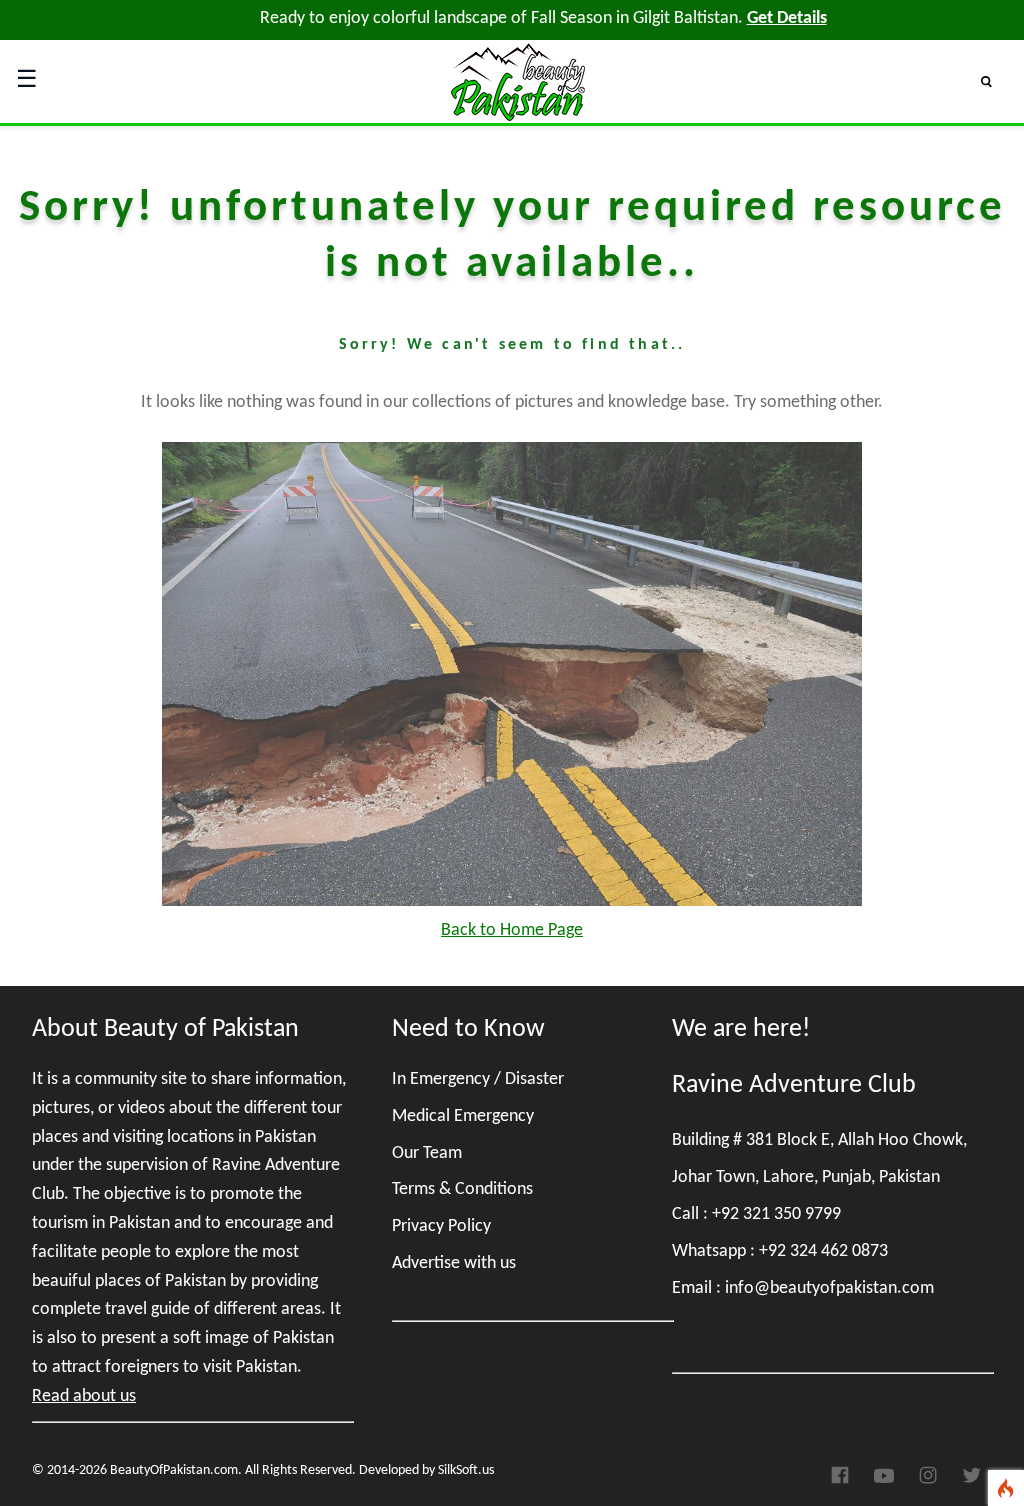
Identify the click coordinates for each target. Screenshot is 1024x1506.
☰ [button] (27, 81)
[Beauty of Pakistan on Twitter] (972, 1481)
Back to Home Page (512, 930)
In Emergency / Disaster (478, 1079)
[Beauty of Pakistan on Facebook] (844, 1481)
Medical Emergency (463, 1116)
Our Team (427, 1153)
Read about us (84, 1396)
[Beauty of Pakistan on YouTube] (884, 1481)
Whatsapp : (780, 1251)
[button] (994, 81)
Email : (803, 1288)
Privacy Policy (441, 1226)
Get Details (787, 18)
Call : (756, 1214)
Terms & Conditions (462, 1189)
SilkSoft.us (466, 1470)
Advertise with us (454, 1263)
